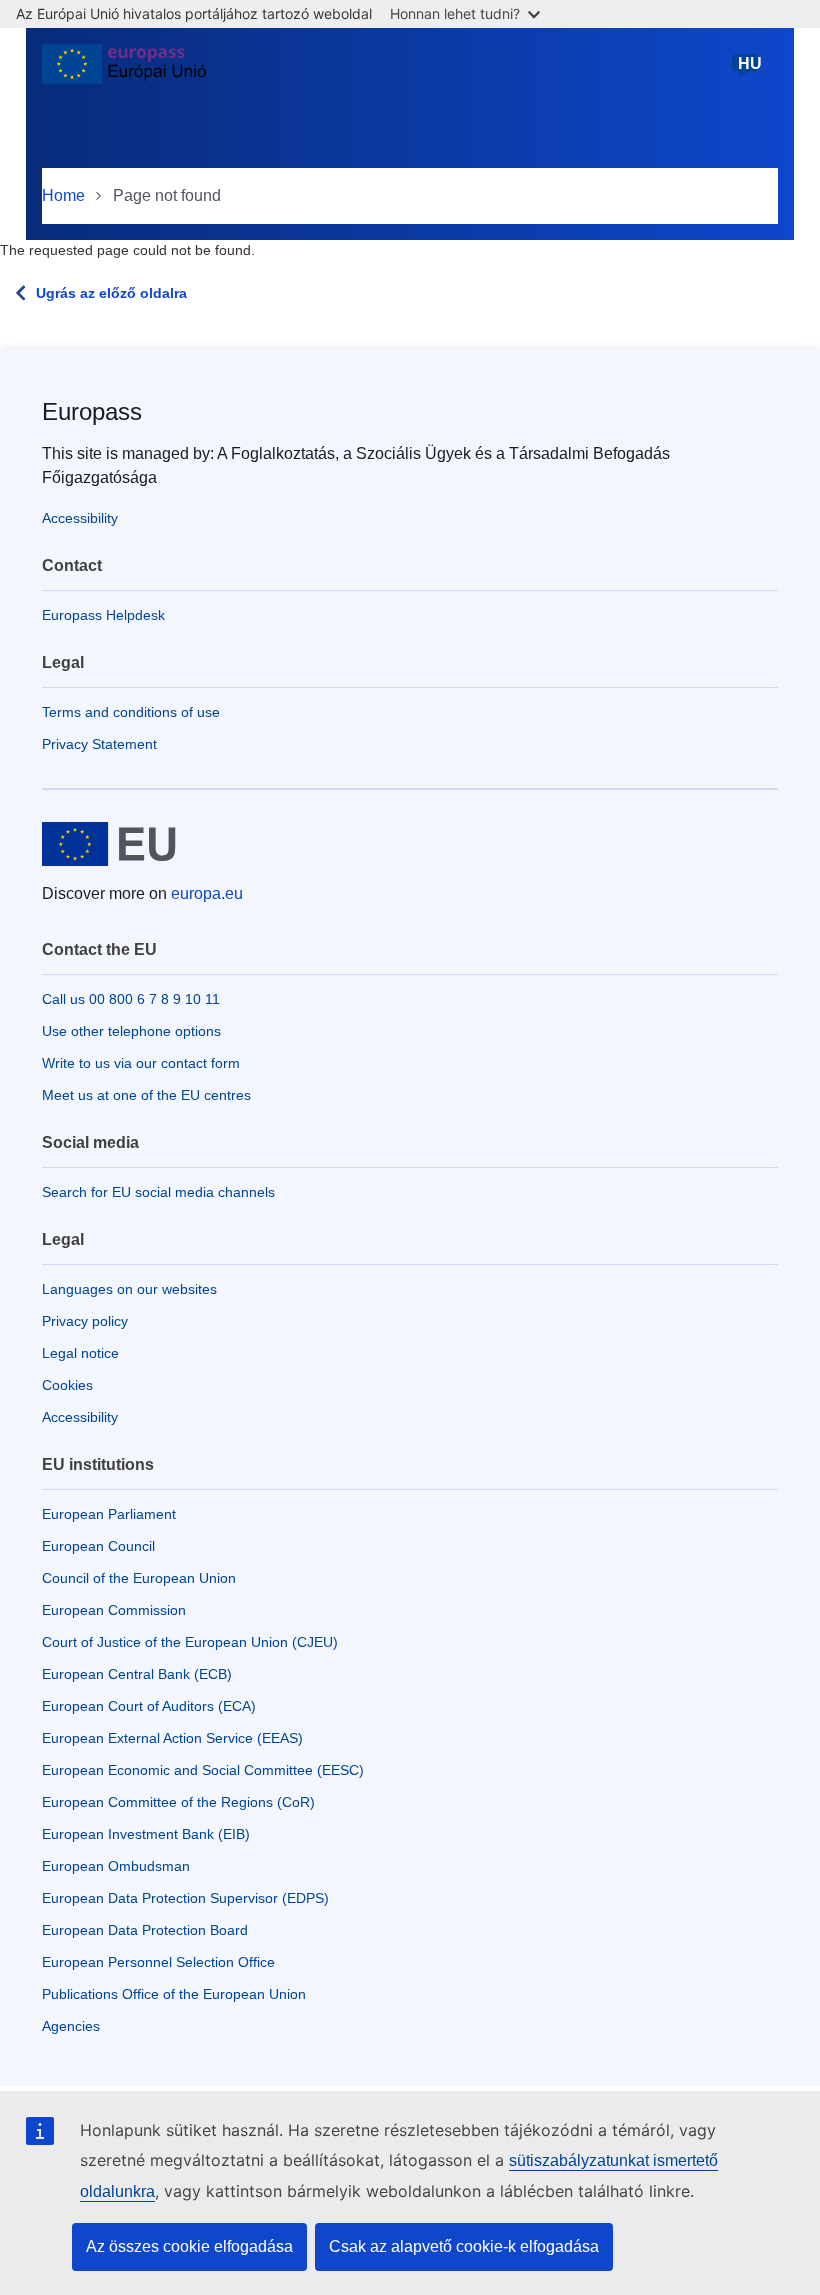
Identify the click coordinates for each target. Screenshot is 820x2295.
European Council (98, 1546)
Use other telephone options (131, 1031)
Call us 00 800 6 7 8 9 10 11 (131, 999)
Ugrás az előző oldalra (111, 293)
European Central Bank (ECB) (137, 1674)
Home (63, 195)
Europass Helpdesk (103, 615)
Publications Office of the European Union (174, 1994)
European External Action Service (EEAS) (172, 1738)
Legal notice (80, 1353)
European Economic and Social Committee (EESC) (203, 1770)
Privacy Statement (99, 744)
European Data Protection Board (145, 1930)
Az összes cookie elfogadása (189, 2246)
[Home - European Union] (124, 72)
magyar (749, 73)
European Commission (114, 1610)
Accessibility (80, 518)
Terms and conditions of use (131, 712)
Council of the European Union (139, 1578)
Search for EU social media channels (158, 1192)
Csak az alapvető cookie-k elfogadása (464, 2246)
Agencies (71, 2026)
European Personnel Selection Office (158, 1962)
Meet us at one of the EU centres (146, 1095)
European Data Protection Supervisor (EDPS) (185, 1898)
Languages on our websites (129, 1289)
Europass (92, 411)
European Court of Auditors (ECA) (149, 1706)
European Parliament (109, 1514)
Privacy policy (85, 1321)
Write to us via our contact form (141, 1063)
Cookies (67, 1385)
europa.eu (207, 893)
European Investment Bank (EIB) (146, 1834)
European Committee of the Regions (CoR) (178, 1802)
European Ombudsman (116, 1866)
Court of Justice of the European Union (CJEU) (190, 1642)
